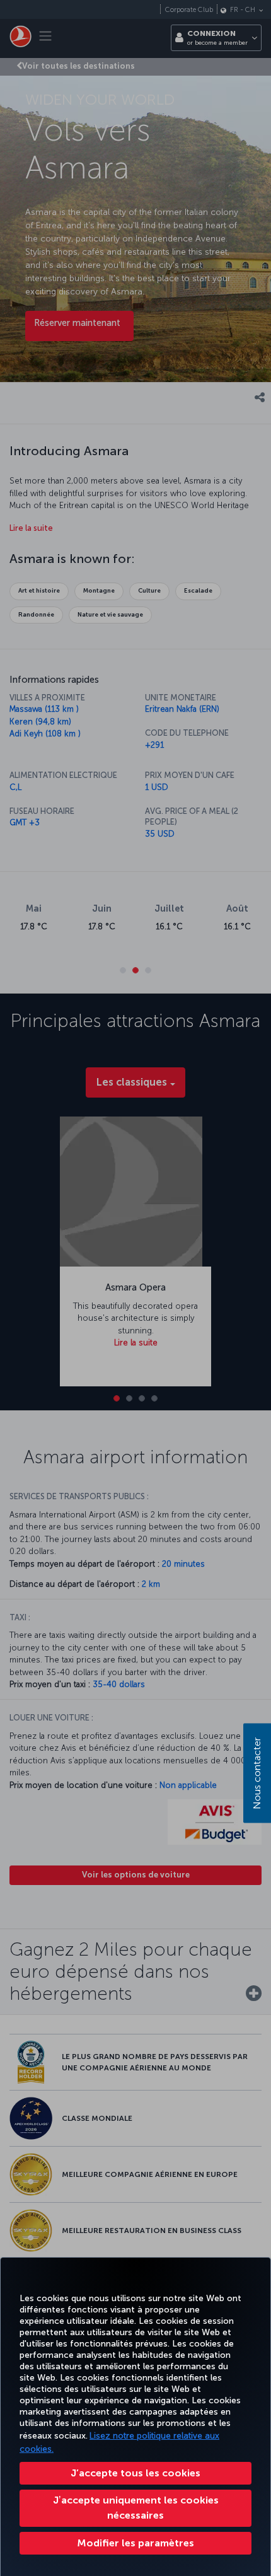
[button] (135, 2543)
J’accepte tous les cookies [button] (135, 2473)
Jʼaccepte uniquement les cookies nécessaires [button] (136, 2508)
